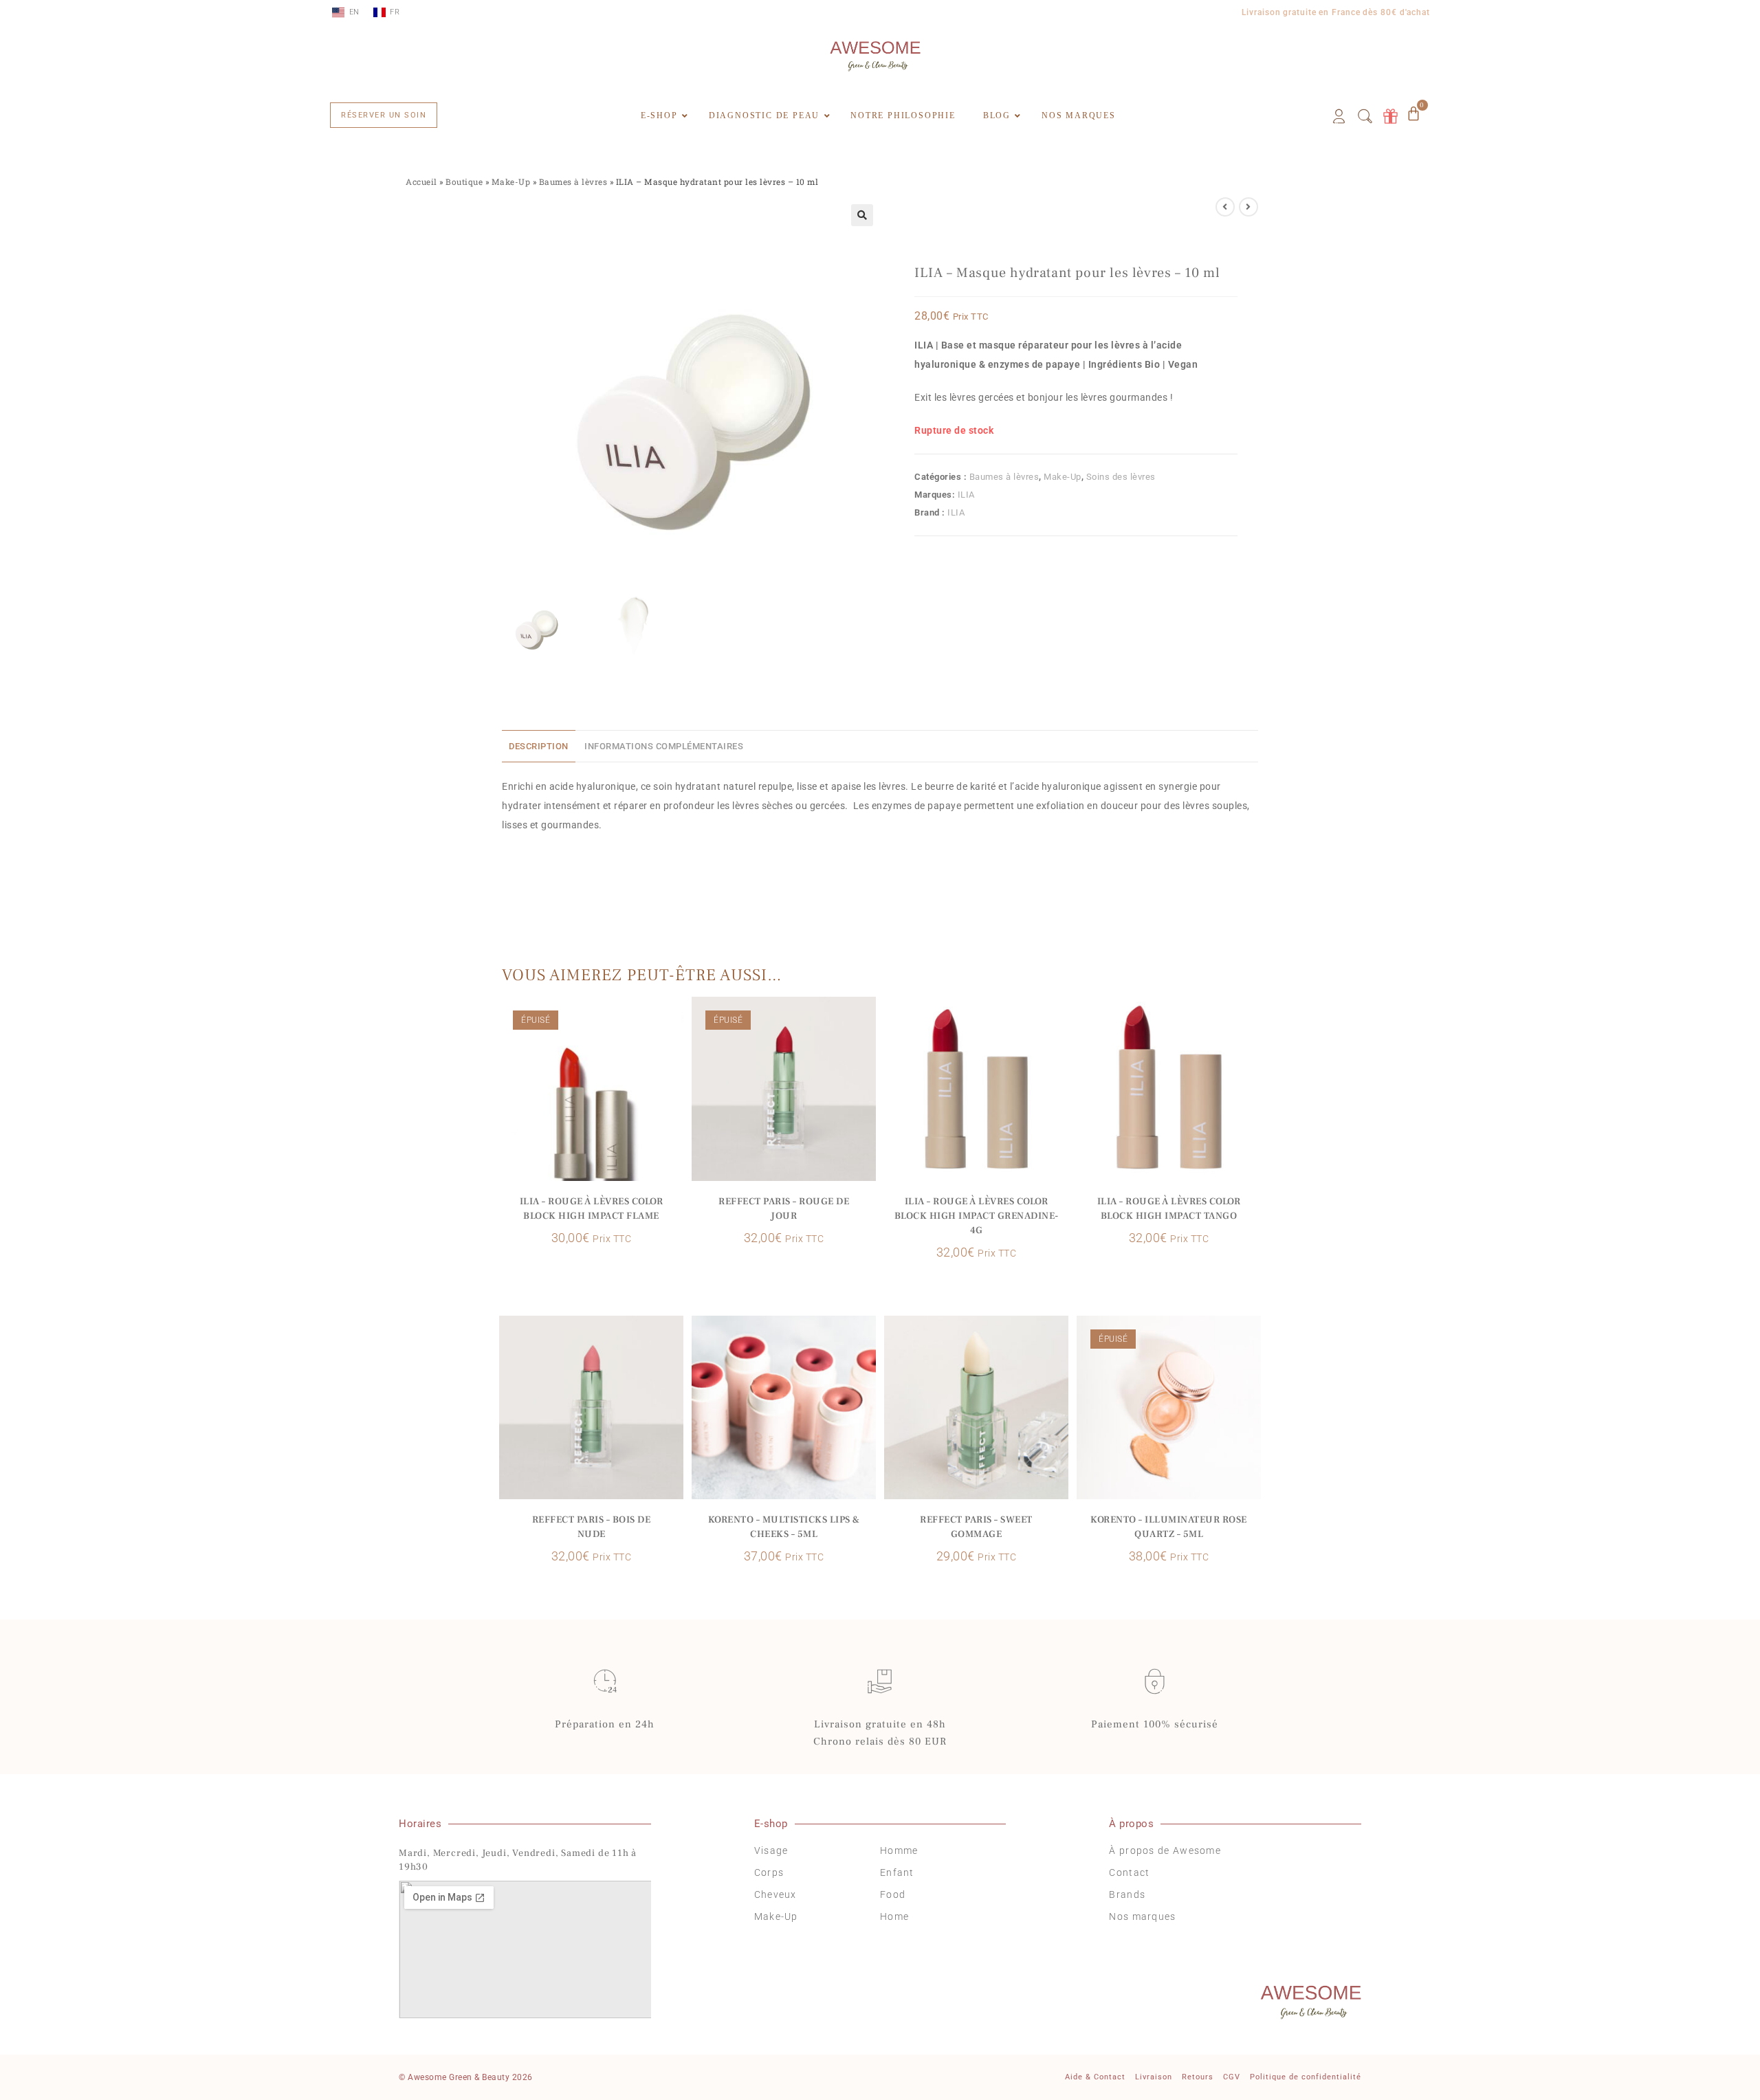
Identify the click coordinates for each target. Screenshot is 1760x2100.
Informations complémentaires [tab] (664, 746)
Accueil (421, 182)
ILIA (966, 495)
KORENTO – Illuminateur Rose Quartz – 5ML (1169, 1527)
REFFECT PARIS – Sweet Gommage (976, 1527)
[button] (862, 215)
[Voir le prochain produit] (1248, 207)
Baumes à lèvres (573, 182)
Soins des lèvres (1121, 477)
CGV (1232, 2077)
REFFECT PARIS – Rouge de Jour (784, 1209)
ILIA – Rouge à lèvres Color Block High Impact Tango (1169, 1209)
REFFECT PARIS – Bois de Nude (592, 1527)
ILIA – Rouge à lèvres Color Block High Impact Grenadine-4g (977, 1216)
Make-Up (511, 182)
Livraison (1154, 2077)
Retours (1198, 2077)
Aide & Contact (1095, 2077)
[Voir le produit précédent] (1225, 207)
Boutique (464, 182)
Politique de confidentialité (1306, 2077)
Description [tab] (539, 746)
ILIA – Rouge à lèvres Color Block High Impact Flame (592, 1209)
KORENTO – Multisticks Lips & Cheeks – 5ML (784, 1527)
